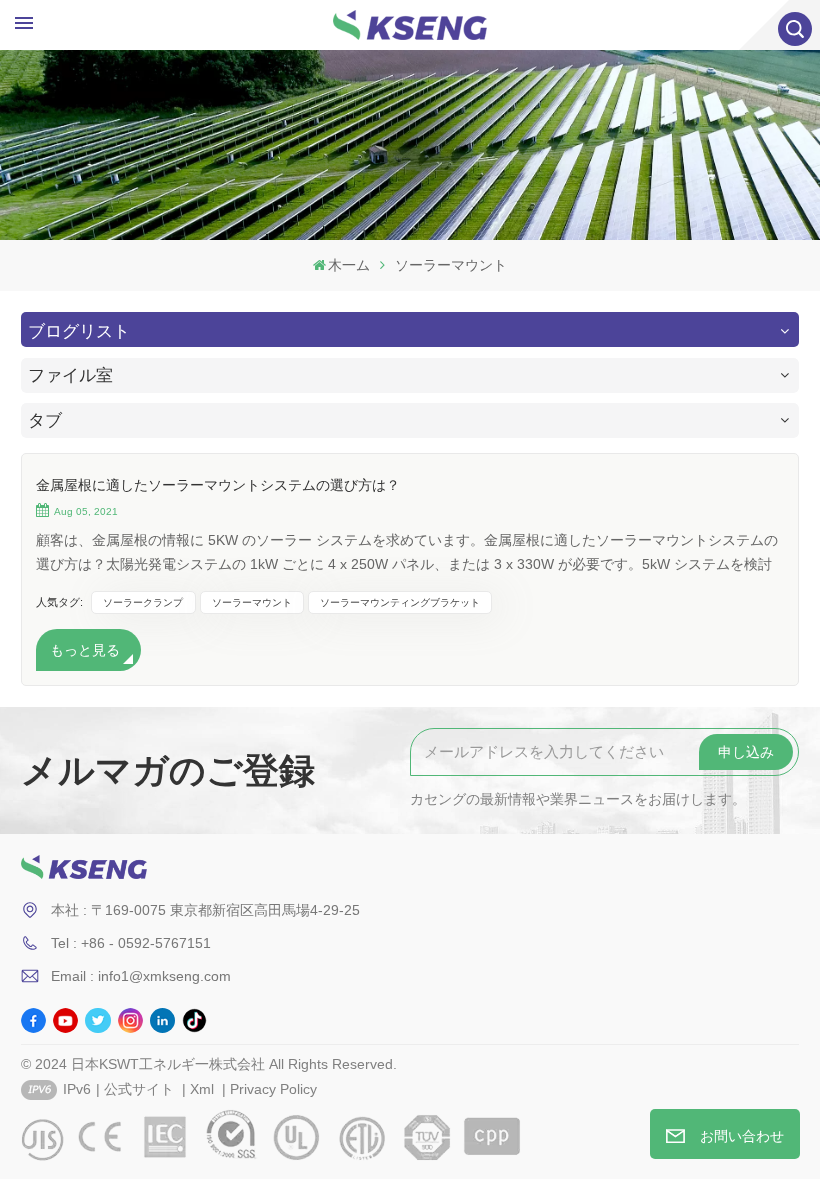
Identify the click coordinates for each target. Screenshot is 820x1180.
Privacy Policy (273, 1089)
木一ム (349, 265)
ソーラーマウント (252, 602)
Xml (202, 1089)
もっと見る (85, 650)
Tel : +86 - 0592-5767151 (131, 943)
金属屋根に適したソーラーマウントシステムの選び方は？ (218, 485)
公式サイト (139, 1089)
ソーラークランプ (143, 602)
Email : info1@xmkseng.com (141, 976)
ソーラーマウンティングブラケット (400, 602)
